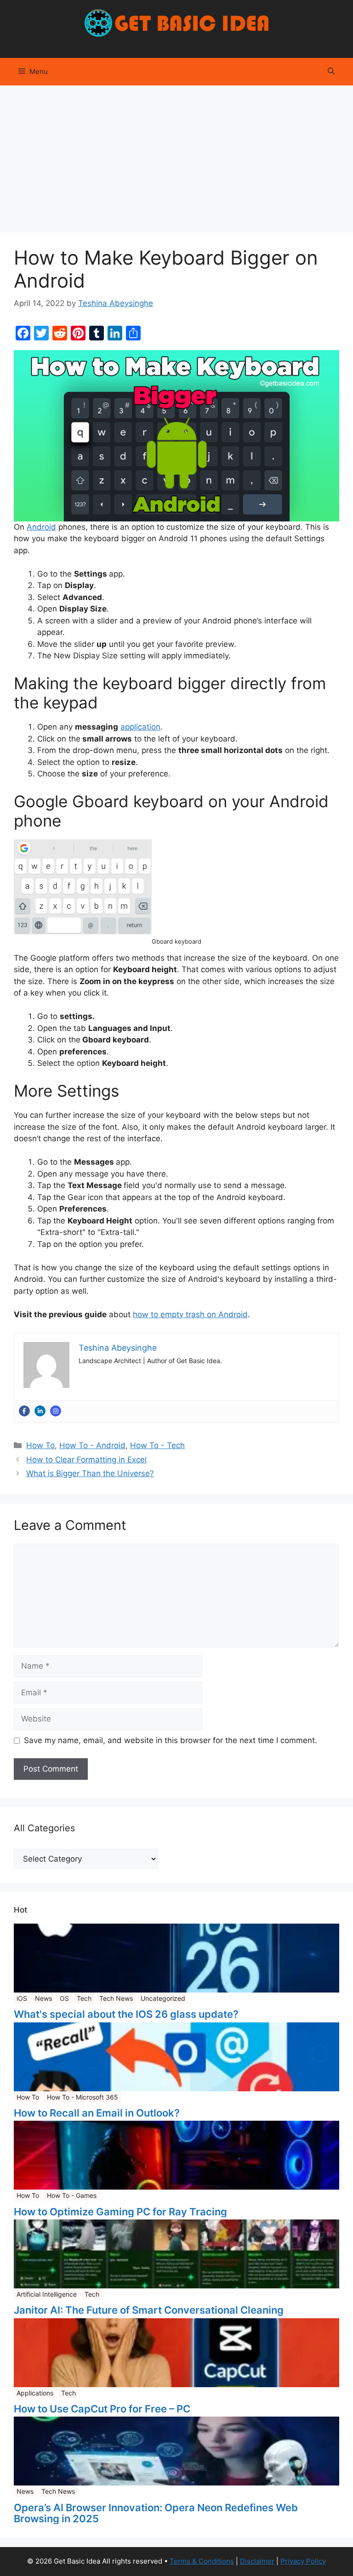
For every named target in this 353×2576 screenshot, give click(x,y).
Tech (84, 1998)
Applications (35, 2393)
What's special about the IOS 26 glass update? (126, 2014)
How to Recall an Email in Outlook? (97, 2113)
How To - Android (92, 1445)
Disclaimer (257, 2561)
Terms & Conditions (202, 2561)
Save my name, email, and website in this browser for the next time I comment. (171, 1740)
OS (64, 1998)
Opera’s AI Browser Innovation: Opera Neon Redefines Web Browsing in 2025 (156, 2513)
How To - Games (72, 2195)
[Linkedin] (40, 1411)
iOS (22, 1998)
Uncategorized (163, 1998)
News (43, 1998)
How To (40, 1445)
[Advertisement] (176, 154)
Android (41, 527)
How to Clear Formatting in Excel (86, 1460)
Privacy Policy (303, 2561)
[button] (331, 72)
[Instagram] (56, 1411)
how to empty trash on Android (190, 1314)
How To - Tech (157, 1445)
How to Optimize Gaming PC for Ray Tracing (120, 2212)
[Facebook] (24, 1411)
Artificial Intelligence (47, 2294)
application (140, 727)
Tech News (116, 1998)
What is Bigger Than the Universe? (90, 1473)
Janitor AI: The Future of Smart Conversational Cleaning (149, 2310)
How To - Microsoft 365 (83, 2097)
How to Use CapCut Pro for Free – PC (102, 2409)
